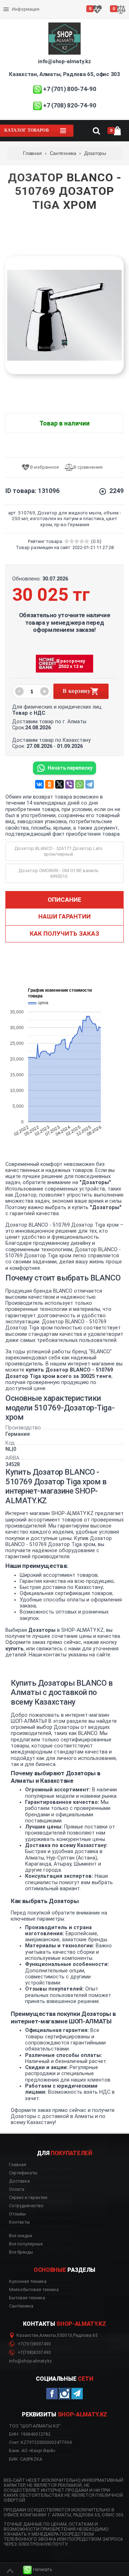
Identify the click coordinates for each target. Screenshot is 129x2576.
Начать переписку (70, 768)
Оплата (12, 4)
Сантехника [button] (21, 2306)
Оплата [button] (17, 2189)
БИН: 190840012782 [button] (30, 2434)
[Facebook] (52, 2394)
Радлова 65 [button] (85, 2335)
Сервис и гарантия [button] (28, 2198)
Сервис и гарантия (24, 15)
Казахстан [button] (27, 2335)
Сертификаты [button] (23, 2173)
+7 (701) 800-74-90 (70, 89)
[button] (38, 2570)
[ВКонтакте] (39, 784)
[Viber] (70, 784)
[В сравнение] (86, 467)
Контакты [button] (19, 2222)
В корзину (77, 691)
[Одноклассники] (49, 784)
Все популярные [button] (26, 2244)
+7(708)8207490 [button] (34, 2353)
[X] (59, 784)
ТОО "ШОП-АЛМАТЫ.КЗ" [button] (35, 2426)
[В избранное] (43, 467)
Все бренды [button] (21, 2252)
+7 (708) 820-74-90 (70, 105)
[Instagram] (64, 2394)
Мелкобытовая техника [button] (34, 2290)
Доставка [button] (19, 2181)
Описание (64, 900)
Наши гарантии (64, 916)
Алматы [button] (48, 2335)
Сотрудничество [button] (26, 2206)
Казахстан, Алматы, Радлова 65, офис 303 (64, 74)
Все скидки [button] (21, 2236)
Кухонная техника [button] (28, 2281)
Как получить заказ (64, 934)
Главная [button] (18, 2165)
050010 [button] (64, 2335)
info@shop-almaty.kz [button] (30, 2361)
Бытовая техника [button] (27, 2298)
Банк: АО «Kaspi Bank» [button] (32, 2451)
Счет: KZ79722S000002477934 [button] (40, 2442)
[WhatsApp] (80, 784)
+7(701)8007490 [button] (34, 2344)
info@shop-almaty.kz (64, 61)
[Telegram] (90, 784)
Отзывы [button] (17, 2214)
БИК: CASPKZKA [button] (26, 2459)
